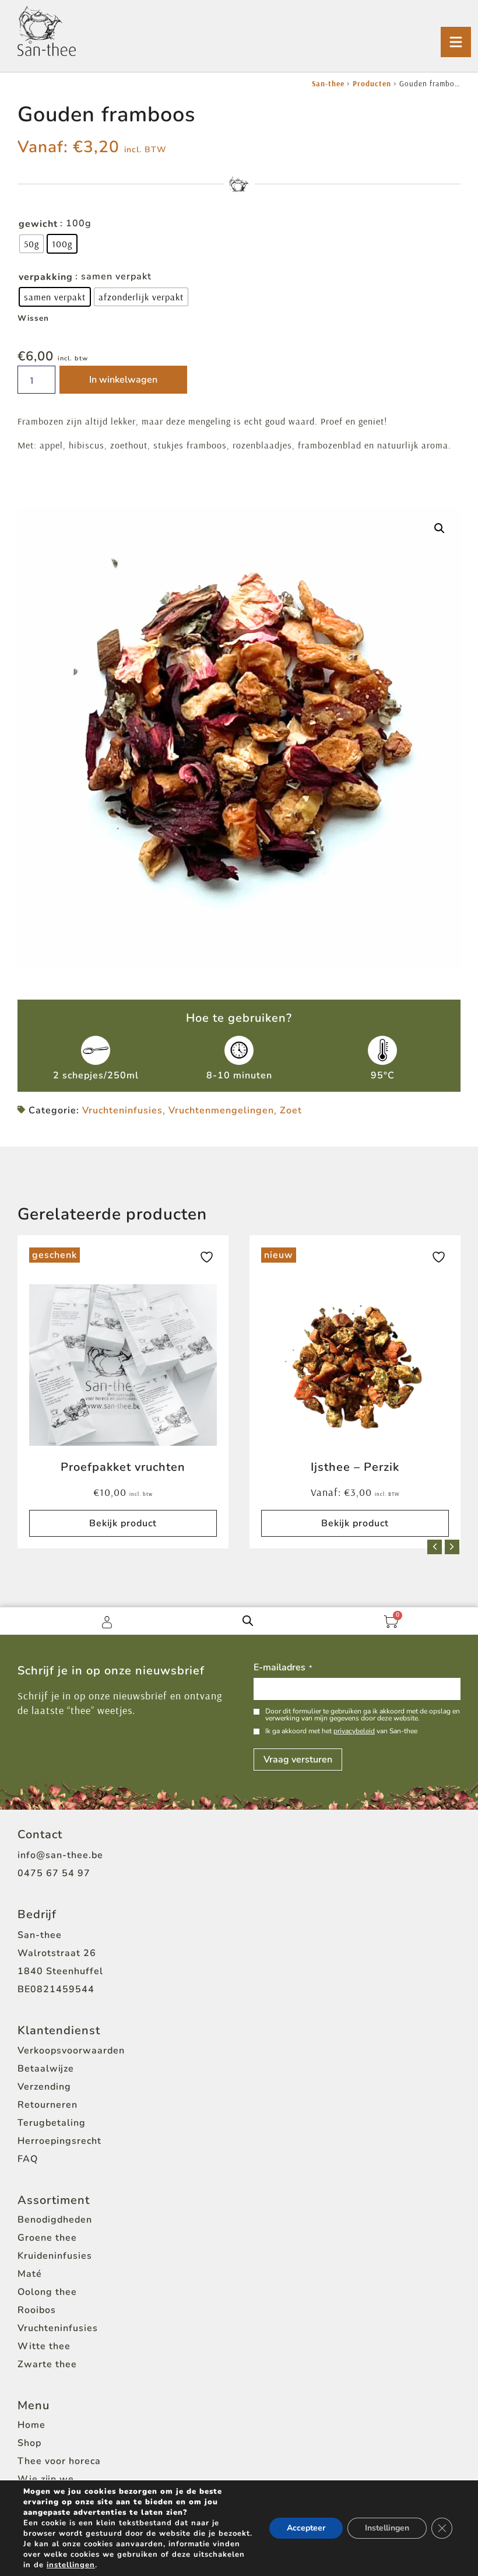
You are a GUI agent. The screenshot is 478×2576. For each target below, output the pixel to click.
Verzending (44, 2087)
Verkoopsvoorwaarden (71, 2051)
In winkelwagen (123, 380)
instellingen (71, 2565)
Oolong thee (47, 2292)
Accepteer (306, 2528)
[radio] (31, 244)
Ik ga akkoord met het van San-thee (341, 1731)
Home (31, 2425)
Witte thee (44, 2346)
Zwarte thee (47, 2364)
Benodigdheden (55, 2220)
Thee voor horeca (59, 2461)
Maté (30, 2274)
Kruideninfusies (55, 2256)
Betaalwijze (46, 2069)
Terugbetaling (52, 2123)
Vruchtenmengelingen (221, 1110)
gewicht (38, 224)
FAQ (28, 2159)
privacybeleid (354, 1731)
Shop (29, 2443)
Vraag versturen (298, 1760)
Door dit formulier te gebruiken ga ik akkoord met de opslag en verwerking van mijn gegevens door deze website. (363, 1715)
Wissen (33, 318)
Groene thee (47, 2238)
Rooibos (37, 2310)
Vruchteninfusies (122, 1110)
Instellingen (387, 2528)
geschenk (55, 1255)
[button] (440, 528)
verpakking (46, 277)
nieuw (279, 1255)
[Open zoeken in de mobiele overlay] (248, 1621)
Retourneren (48, 2105)
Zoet (291, 1110)
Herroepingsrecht (59, 2141)
